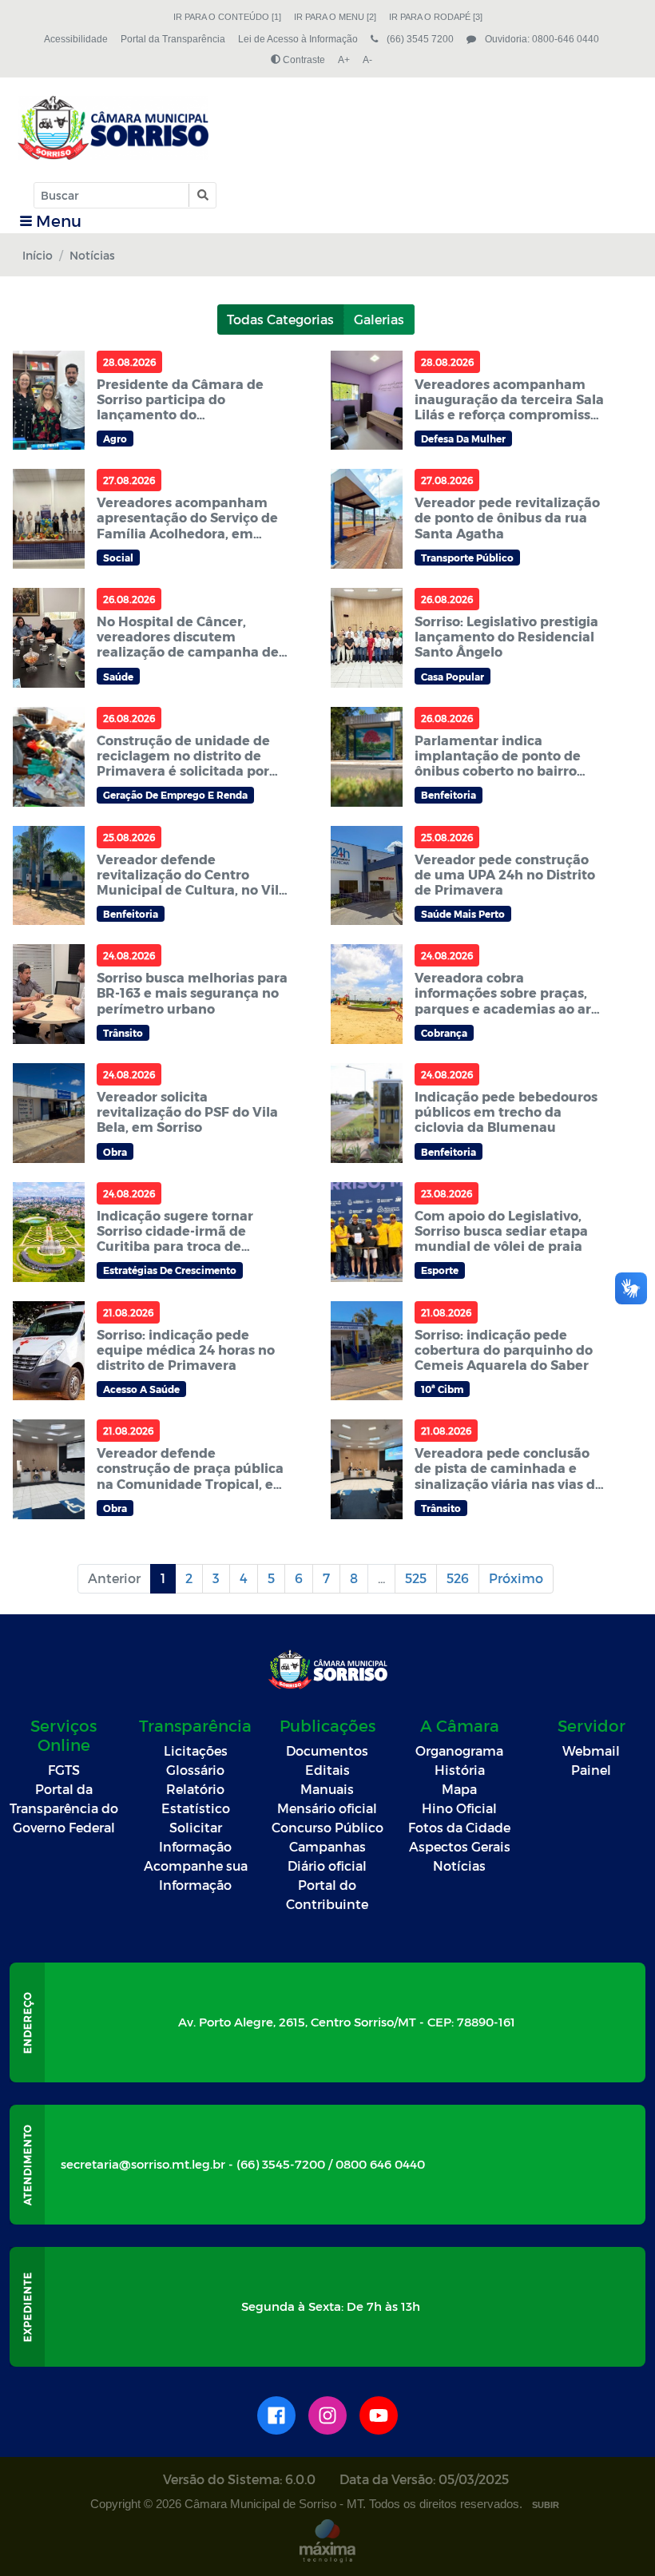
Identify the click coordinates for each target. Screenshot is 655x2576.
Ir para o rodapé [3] (436, 17)
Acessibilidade (76, 39)
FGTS (64, 1770)
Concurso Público (327, 1827)
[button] (202, 195)
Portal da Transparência (173, 39)
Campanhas (327, 1846)
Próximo (516, 1578)
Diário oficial (327, 1866)
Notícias (459, 1866)
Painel (591, 1770)
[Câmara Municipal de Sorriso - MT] (113, 128)
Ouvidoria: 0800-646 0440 (541, 39)
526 (458, 1578)
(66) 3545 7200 (419, 39)
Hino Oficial (459, 1808)
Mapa (459, 1789)
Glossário (195, 1770)
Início (38, 255)
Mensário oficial (327, 1808)
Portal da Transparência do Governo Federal (64, 1808)
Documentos (327, 1750)
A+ (344, 60)
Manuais (327, 1789)
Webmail (591, 1750)
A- (367, 60)
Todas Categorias (280, 319)
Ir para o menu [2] (335, 17)
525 (416, 1578)
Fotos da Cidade (459, 1827)
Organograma (459, 1750)
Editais (327, 1770)
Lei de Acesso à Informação (298, 39)
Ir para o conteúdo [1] (227, 17)
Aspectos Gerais (460, 1846)
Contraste (303, 60)
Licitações (196, 1750)
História (460, 1770)
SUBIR (546, 2505)
